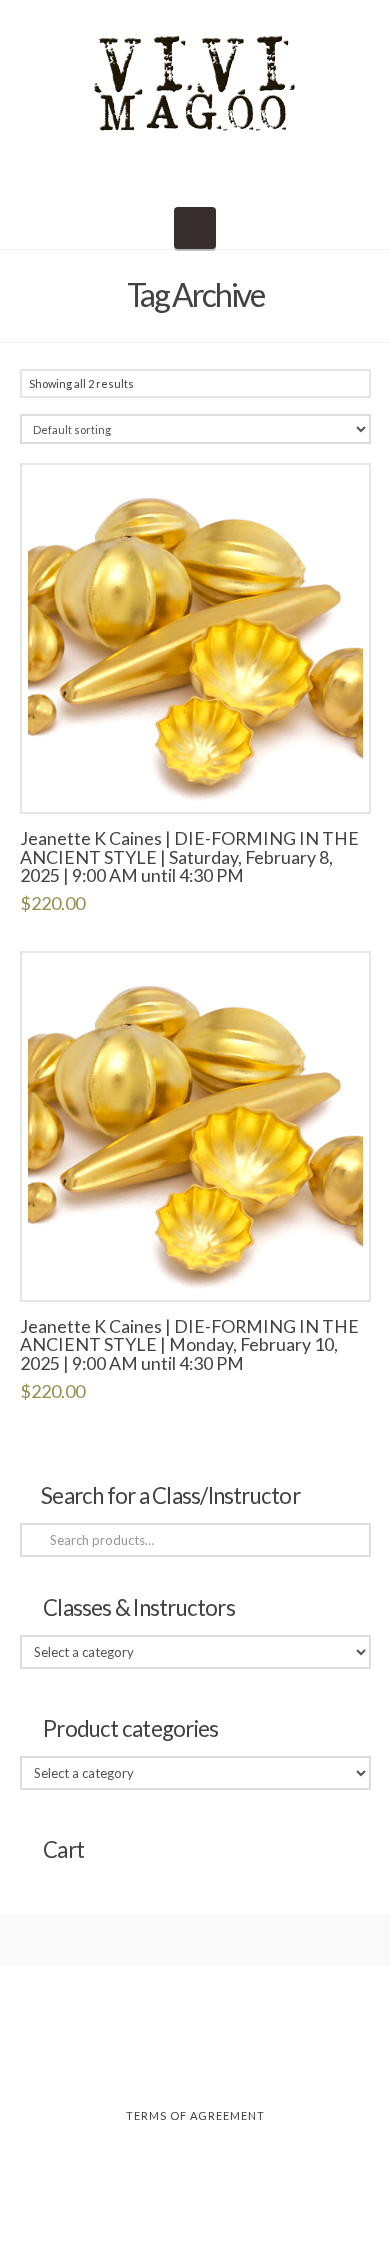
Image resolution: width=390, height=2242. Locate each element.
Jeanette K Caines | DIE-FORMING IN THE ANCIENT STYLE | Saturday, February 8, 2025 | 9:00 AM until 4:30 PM (189, 856)
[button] (195, 228)
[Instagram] (195, 2062)
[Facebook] (132, 2062)
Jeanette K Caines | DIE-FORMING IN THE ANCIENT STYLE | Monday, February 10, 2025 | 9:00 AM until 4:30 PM (189, 1344)
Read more (195, 776)
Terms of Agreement (195, 2115)
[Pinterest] (258, 2062)
